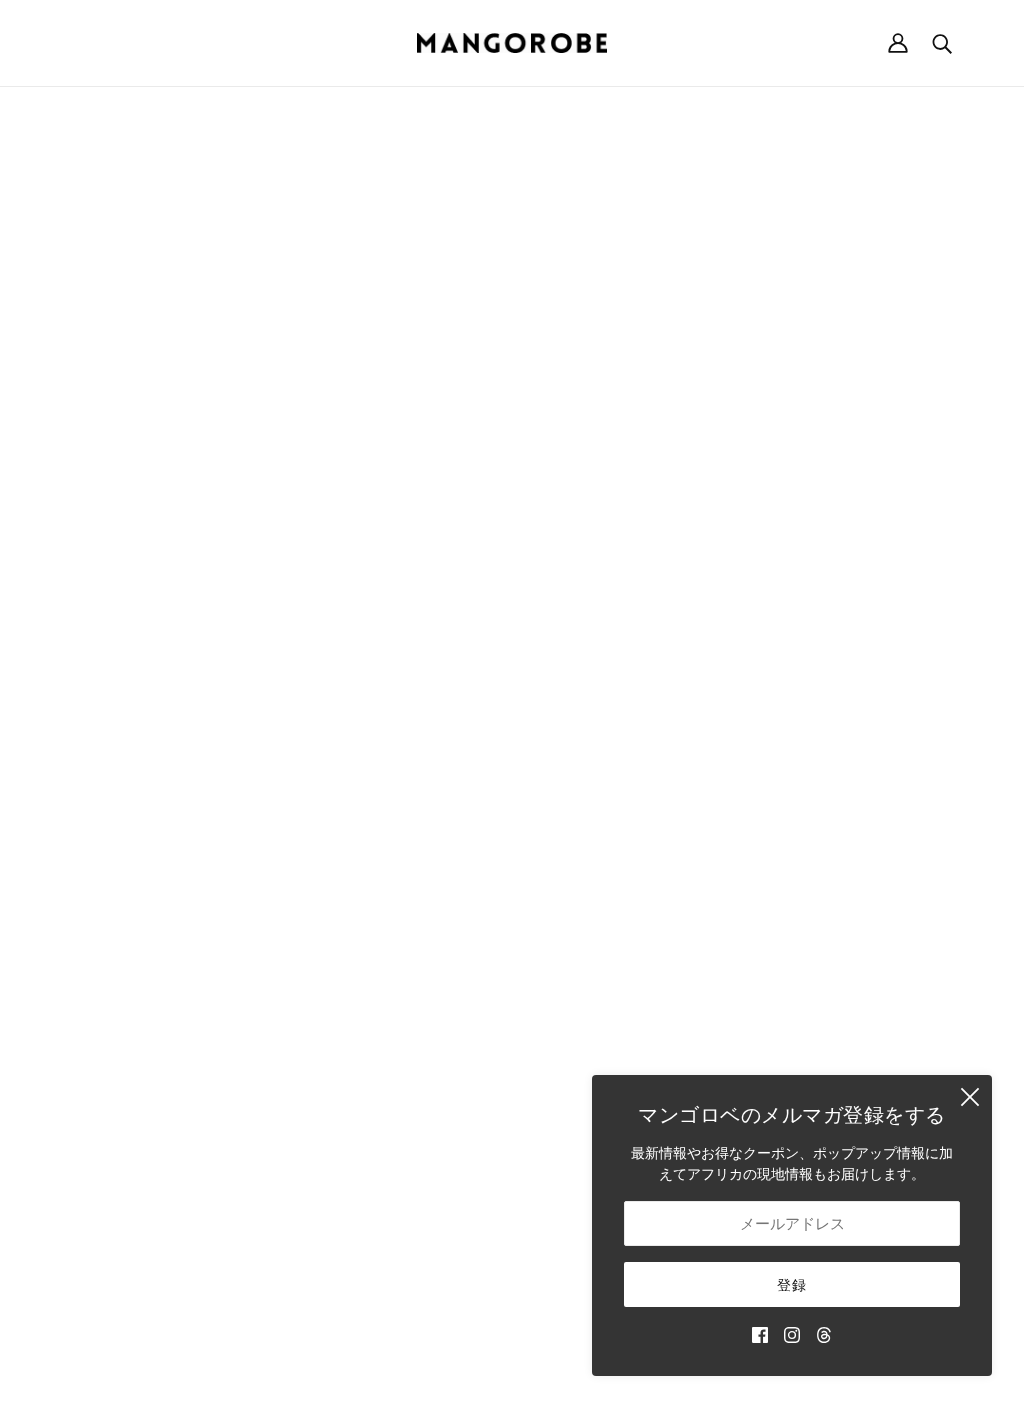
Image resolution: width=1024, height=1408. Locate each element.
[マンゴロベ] (512, 43)
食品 (542, 1027)
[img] (760, 1333)
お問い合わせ (570, 1111)
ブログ (549, 1090)
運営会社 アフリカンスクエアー (164, 880)
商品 (694, 330)
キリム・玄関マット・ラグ (612, 964)
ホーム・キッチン (584, 901)
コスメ (549, 1048)
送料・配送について (823, 838)
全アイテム (563, 1069)
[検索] (942, 43)
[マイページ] (898, 43)
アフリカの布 (570, 985)
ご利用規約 (795, 922)
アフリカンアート (584, 1006)
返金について (802, 859)
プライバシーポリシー (830, 943)
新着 (542, 838)
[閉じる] (970, 1097)
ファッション (570, 880)
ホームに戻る (456, 330)
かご (542, 859)
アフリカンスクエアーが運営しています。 (545, 1370)
